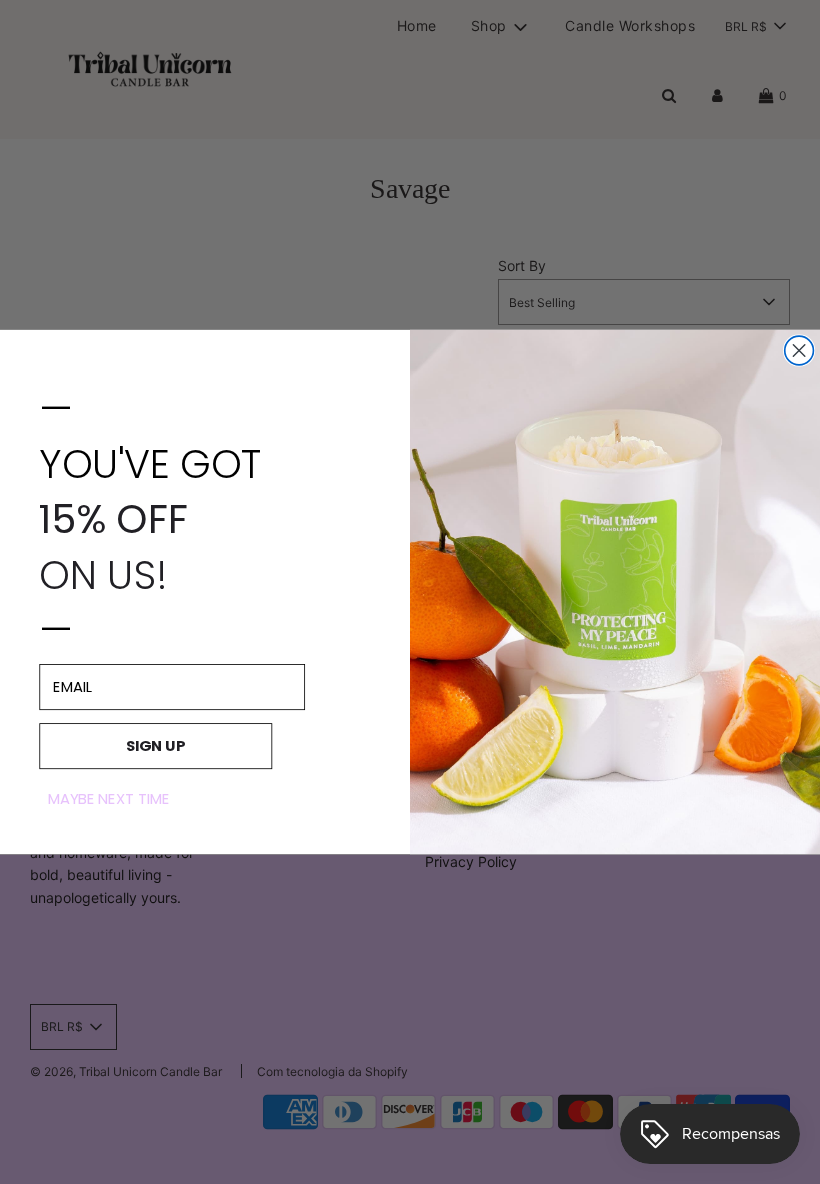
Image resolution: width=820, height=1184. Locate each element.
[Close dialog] (799, 350)
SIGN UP (156, 745)
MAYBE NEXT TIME (109, 799)
